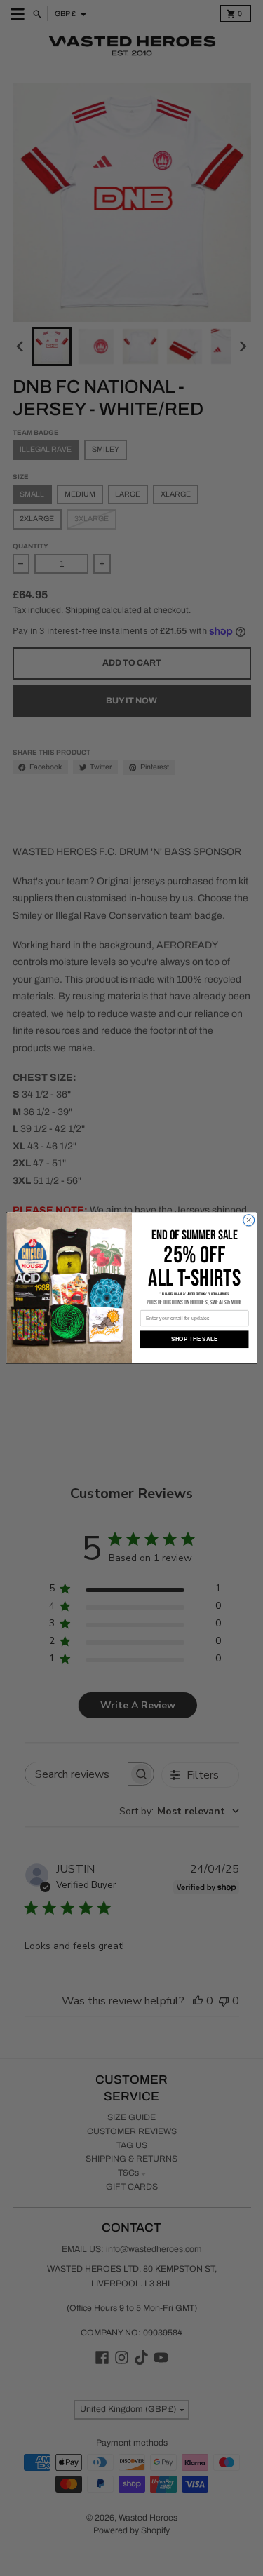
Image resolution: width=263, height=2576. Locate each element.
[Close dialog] (248, 1220)
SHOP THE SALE (194, 1340)
